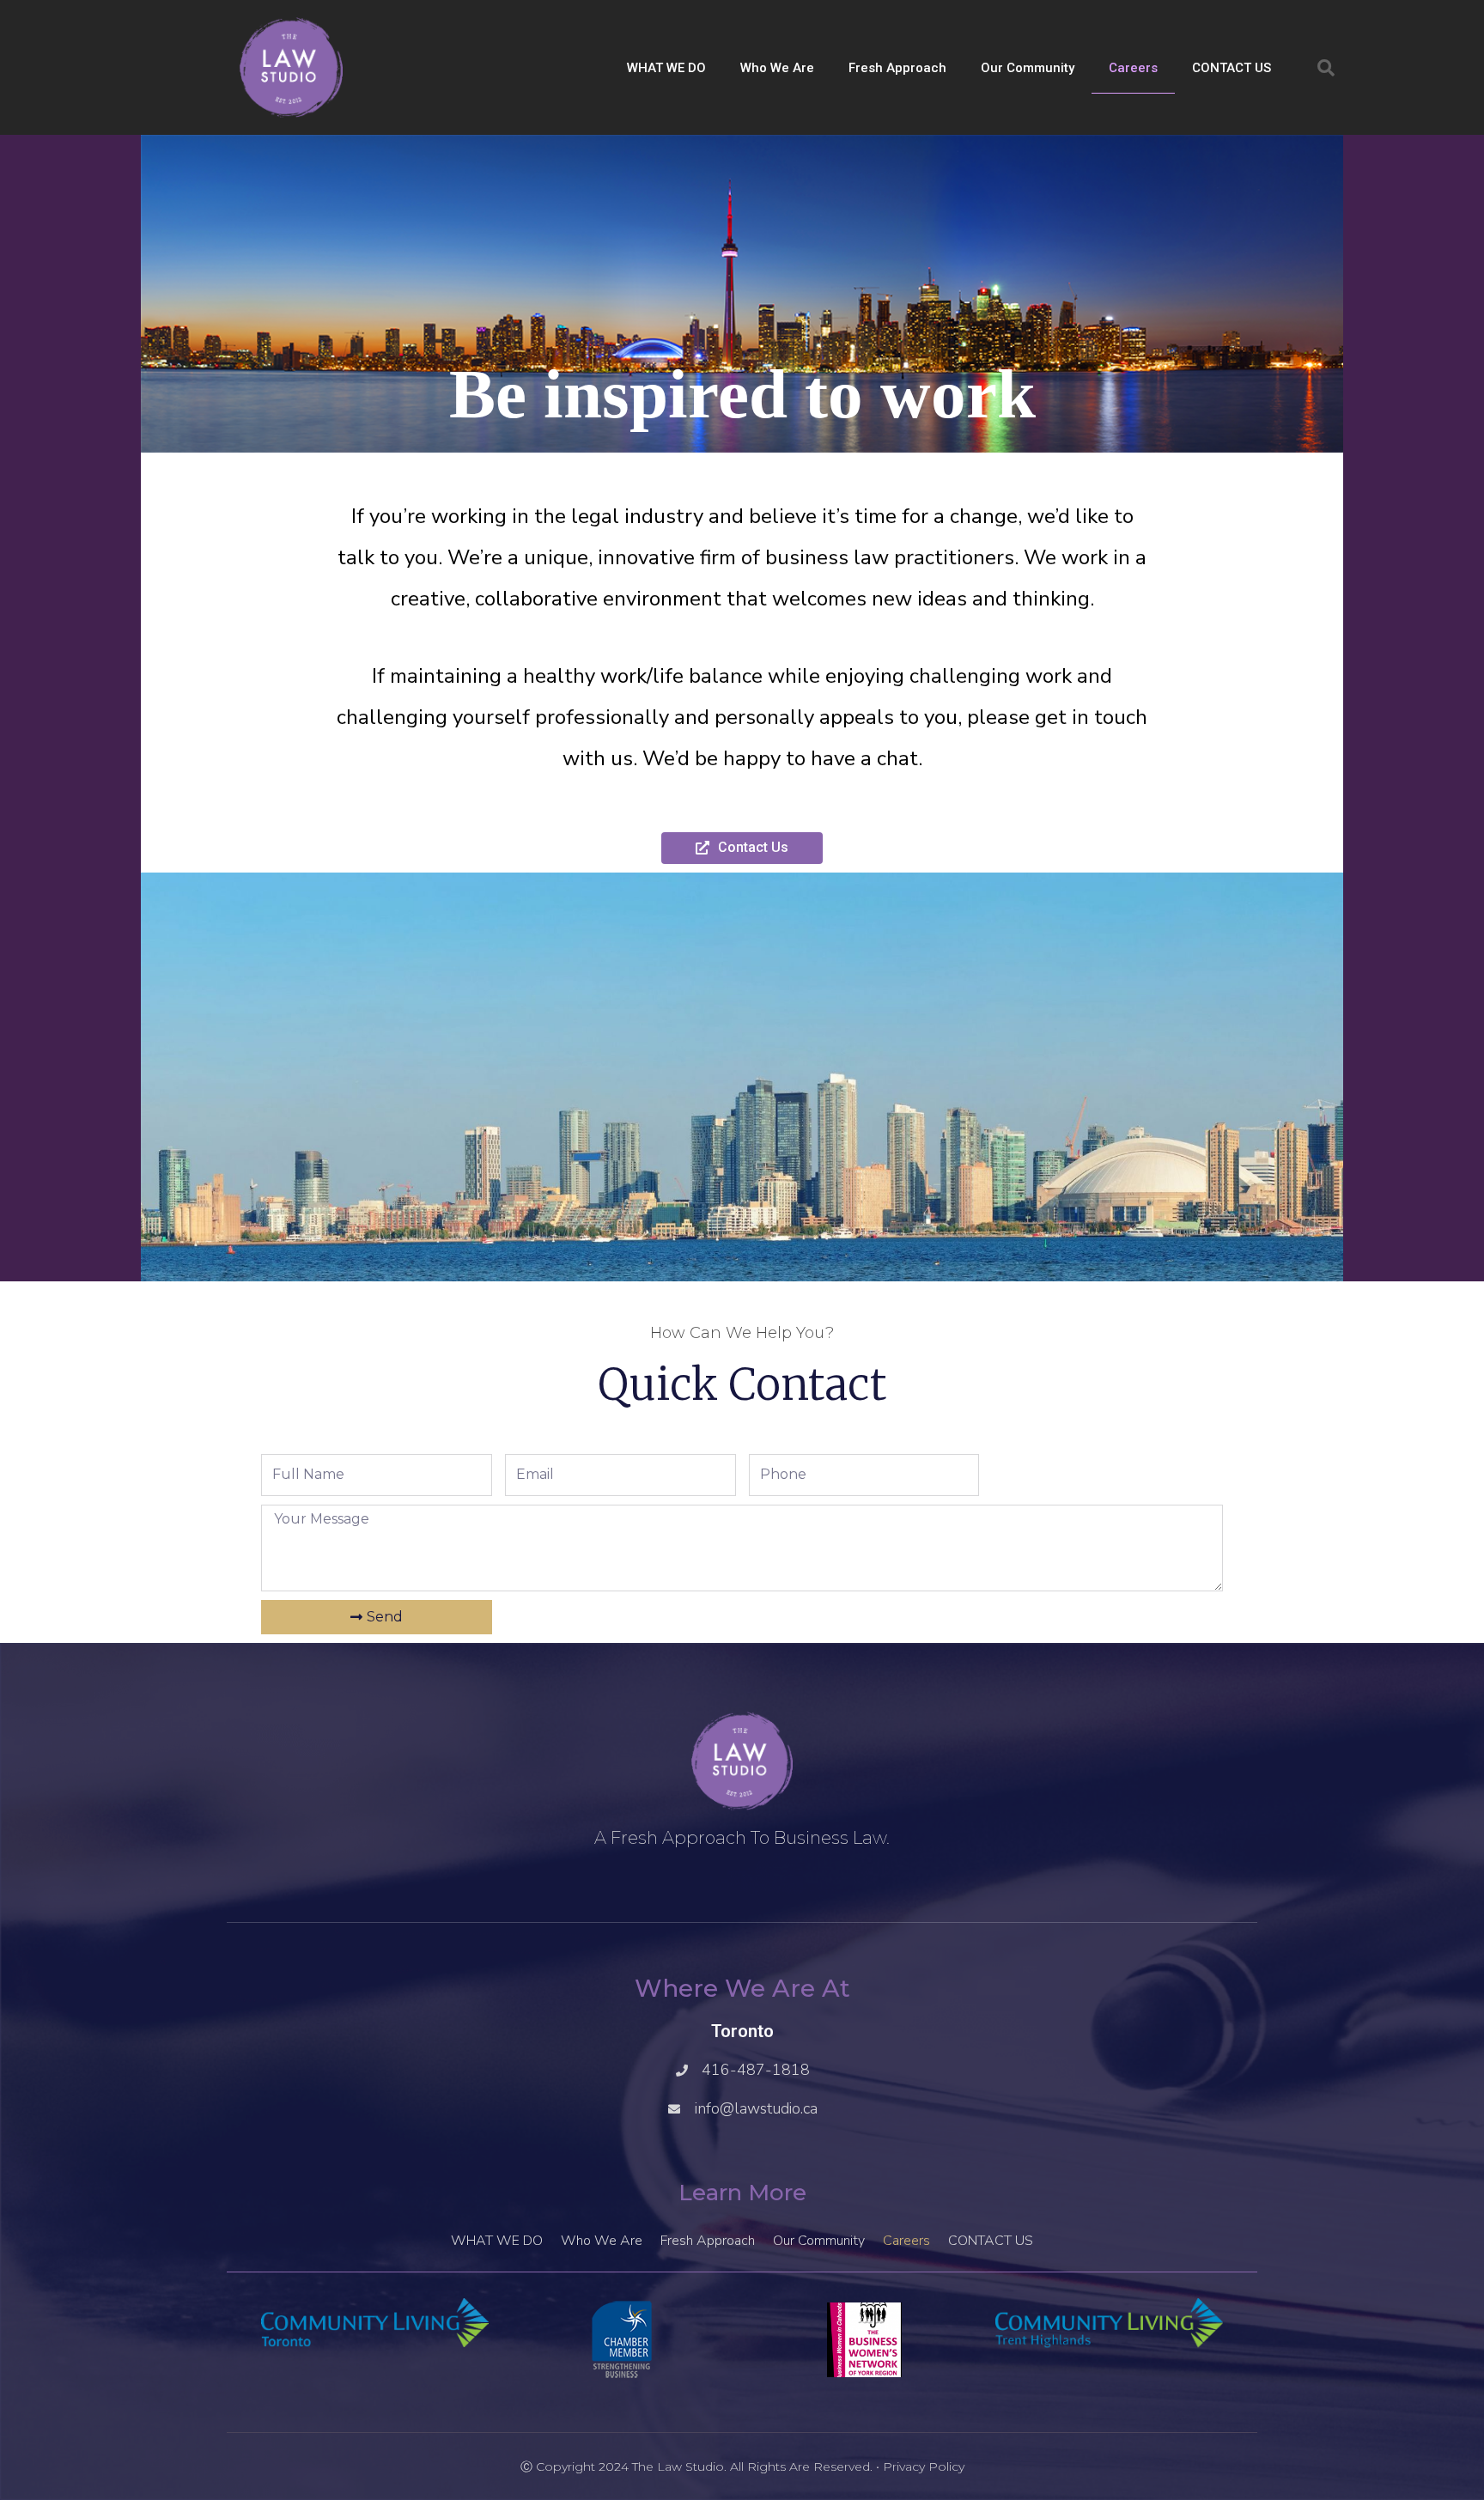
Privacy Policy (924, 2467)
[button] (1326, 68)
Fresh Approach (897, 68)
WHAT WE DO (666, 68)
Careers (1133, 68)
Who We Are (777, 68)
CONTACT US (1232, 68)
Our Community (1028, 68)
